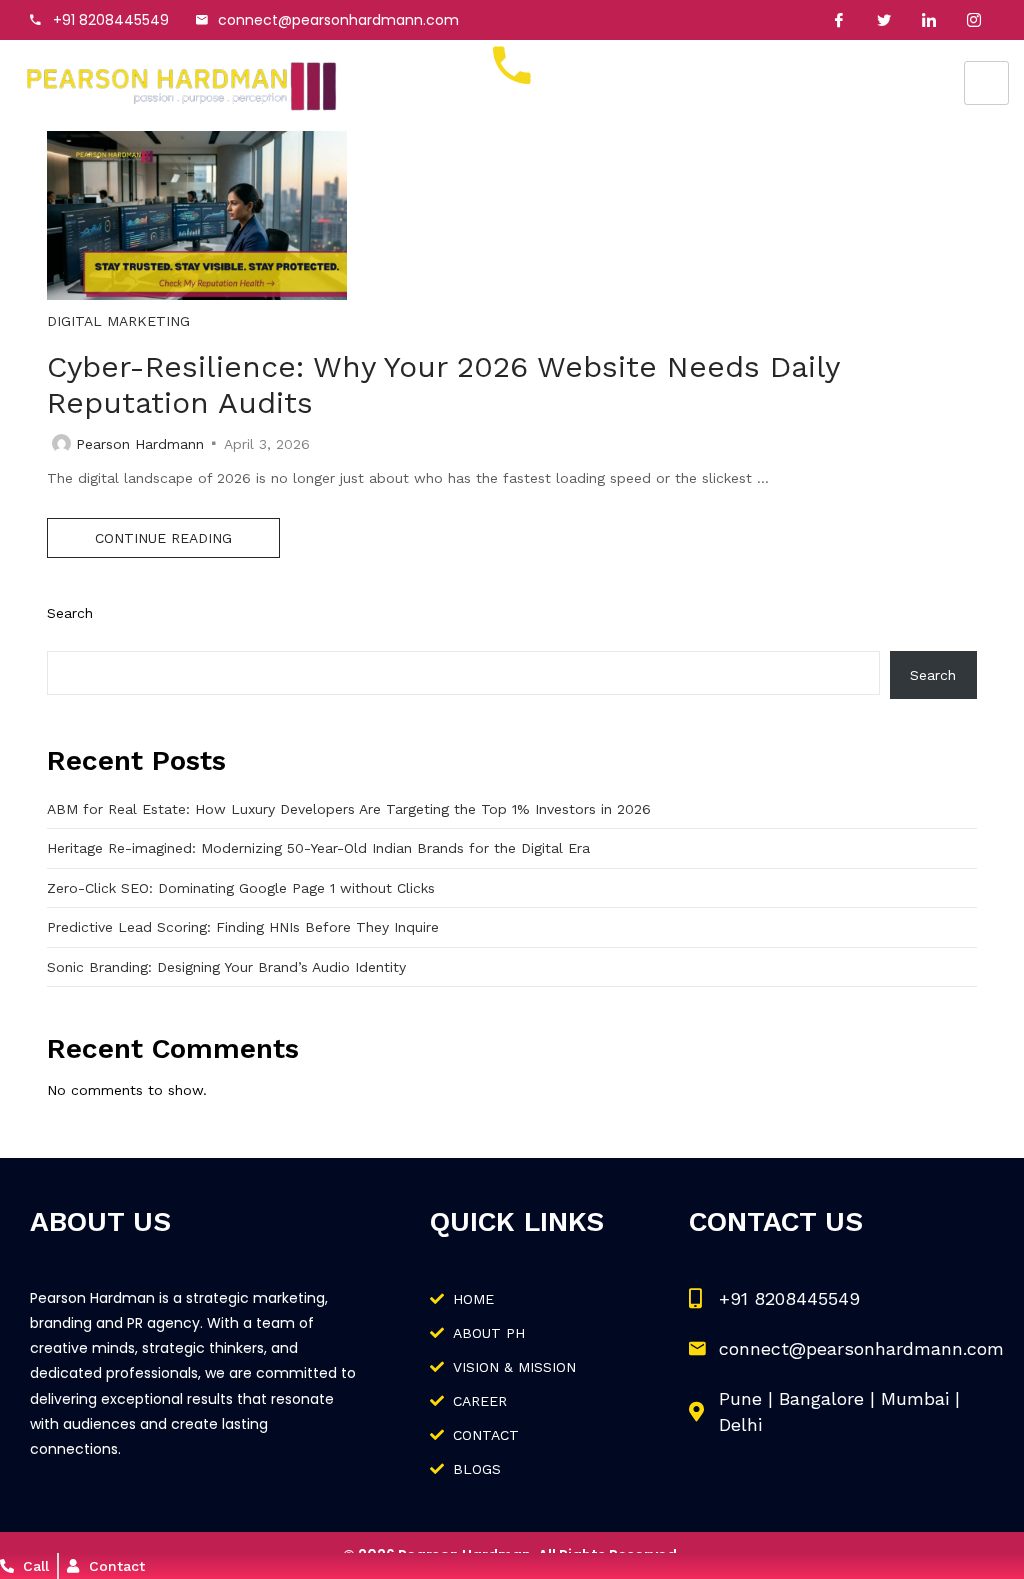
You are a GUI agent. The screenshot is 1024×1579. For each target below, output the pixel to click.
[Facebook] (839, 20)
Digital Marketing (118, 321)
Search (70, 613)
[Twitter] (884, 20)
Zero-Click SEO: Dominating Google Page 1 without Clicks (241, 888)
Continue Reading (163, 538)
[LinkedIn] (929, 20)
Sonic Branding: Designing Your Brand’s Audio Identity (226, 967)
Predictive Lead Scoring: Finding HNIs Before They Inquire (243, 927)
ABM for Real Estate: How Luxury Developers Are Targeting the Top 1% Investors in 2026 (349, 809)
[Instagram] (974, 20)
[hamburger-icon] (986, 83)
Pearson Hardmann (140, 444)
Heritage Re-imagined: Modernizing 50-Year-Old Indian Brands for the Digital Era (318, 848)
